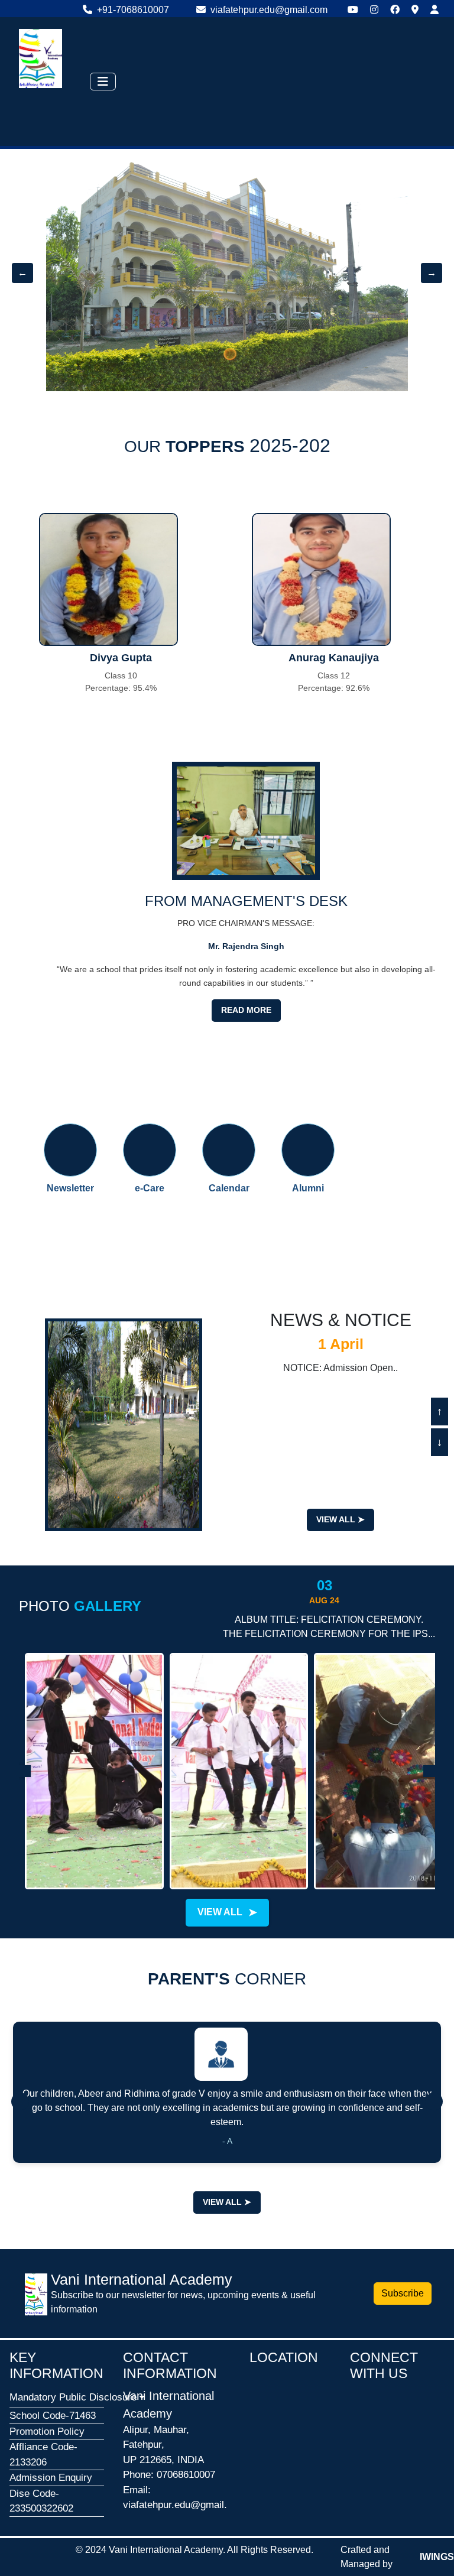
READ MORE (246, 1010)
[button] (57, 2398)
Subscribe (403, 2293)
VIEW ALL (340, 1519)
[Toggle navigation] (103, 82)
